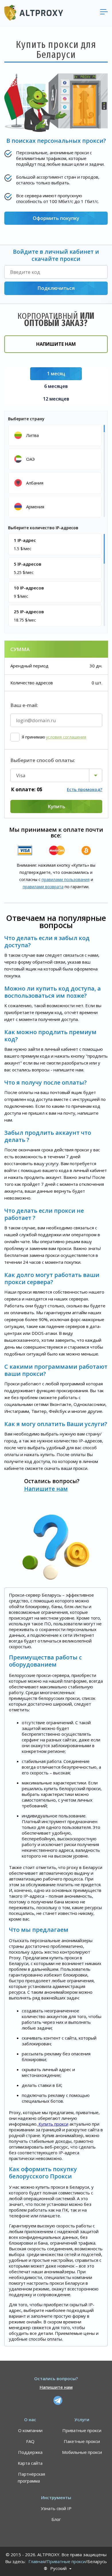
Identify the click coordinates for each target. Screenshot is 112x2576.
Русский (58, 2568)
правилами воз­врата (43, 887)
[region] (56, 471)
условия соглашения (66, 737)
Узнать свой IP (56, 2508)
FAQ (30, 2441)
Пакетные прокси (82, 2441)
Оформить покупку (56, 218)
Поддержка (30, 2452)
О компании (30, 2430)
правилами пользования (66, 879)
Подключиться (56, 288)
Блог (56, 2519)
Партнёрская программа (31, 2477)
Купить (56, 806)
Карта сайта (30, 2463)
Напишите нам (56, 344)
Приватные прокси (82, 2430)
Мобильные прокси (82, 2452)
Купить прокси (53, 2124)
